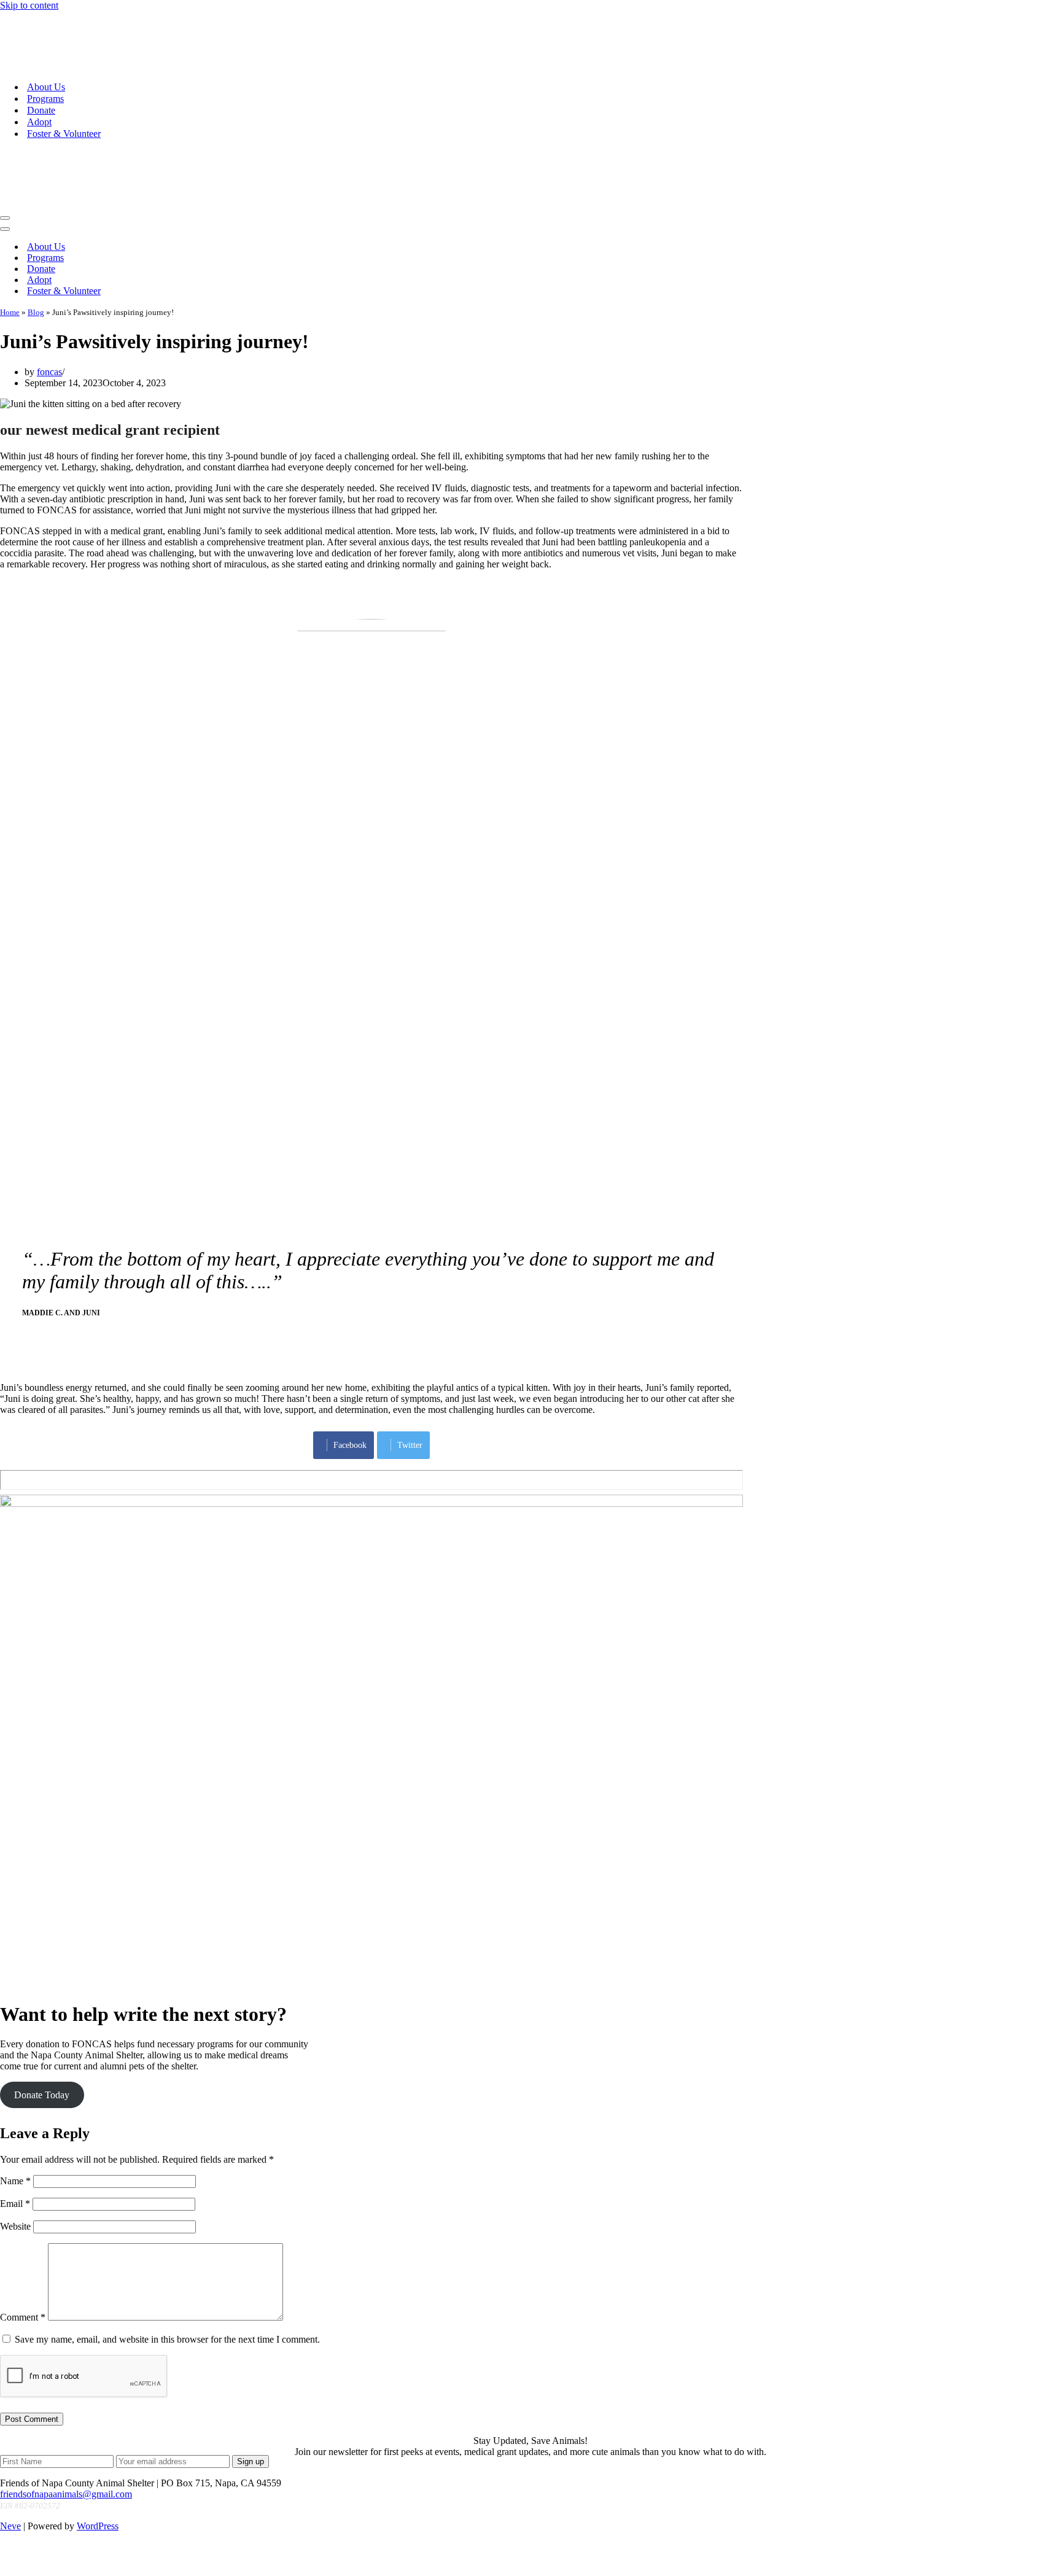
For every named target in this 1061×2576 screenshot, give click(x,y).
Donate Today (42, 1997)
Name (15, 2083)
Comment (23, 2219)
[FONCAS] (82, 16)
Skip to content (29, 5)
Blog (36, 214)
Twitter (410, 1347)
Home (10, 214)
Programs (45, 49)
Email (15, 2105)
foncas (49, 274)
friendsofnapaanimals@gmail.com (66, 2396)
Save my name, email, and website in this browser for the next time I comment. (167, 2241)
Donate (41, 61)
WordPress (98, 2428)
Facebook (350, 1347)
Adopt (39, 73)
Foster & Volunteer (64, 84)
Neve (10, 2428)
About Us (46, 38)
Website (15, 2128)
